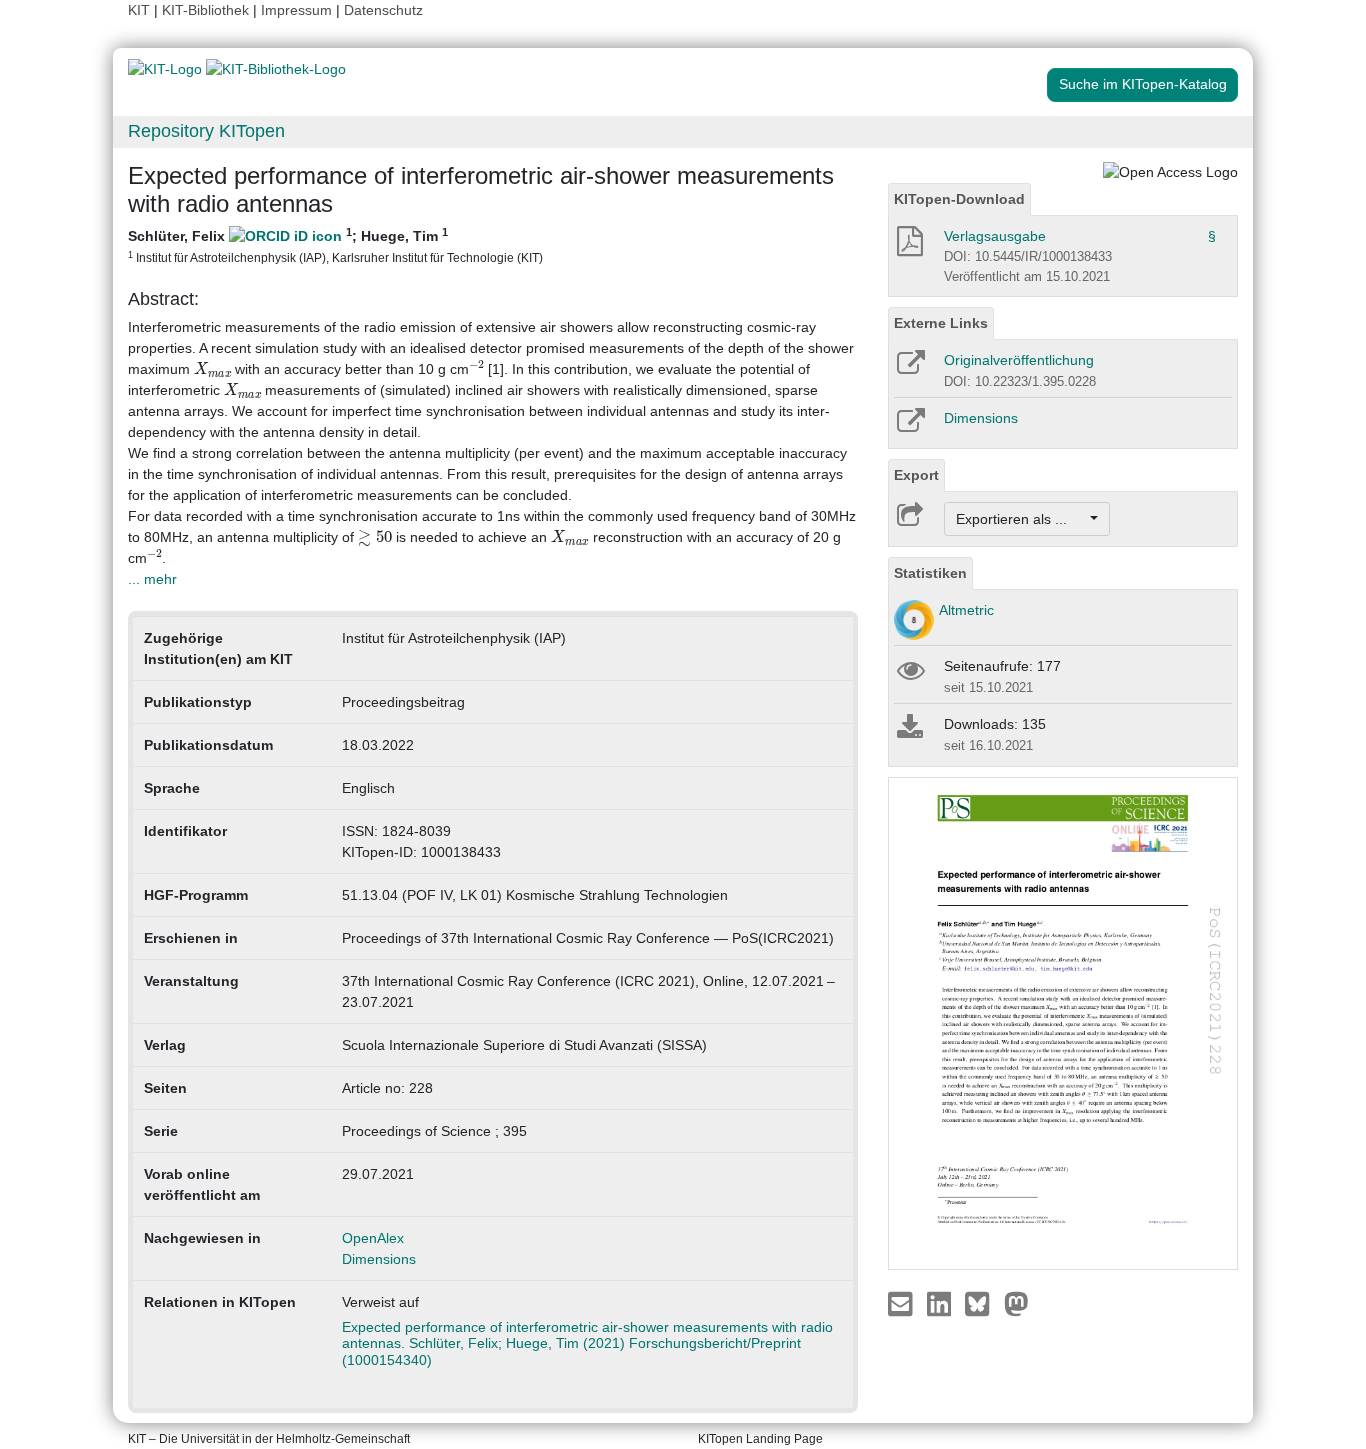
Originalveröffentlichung (1019, 360)
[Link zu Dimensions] (909, 427)
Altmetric (966, 610)
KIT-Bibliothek (207, 10)
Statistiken (930, 573)
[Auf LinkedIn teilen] (941, 1303)
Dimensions (379, 1259)
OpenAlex (373, 1238)
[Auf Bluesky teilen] (982, 1303)
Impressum (296, 10)
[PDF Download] (908, 247)
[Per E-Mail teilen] (902, 1303)
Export (916, 475)
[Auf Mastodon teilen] (1016, 1303)
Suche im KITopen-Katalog (1143, 84)
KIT (139, 10)
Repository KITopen (206, 131)
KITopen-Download (959, 199)
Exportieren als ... (1021, 519)
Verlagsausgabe (995, 236)
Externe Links (941, 323)
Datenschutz (383, 10)
